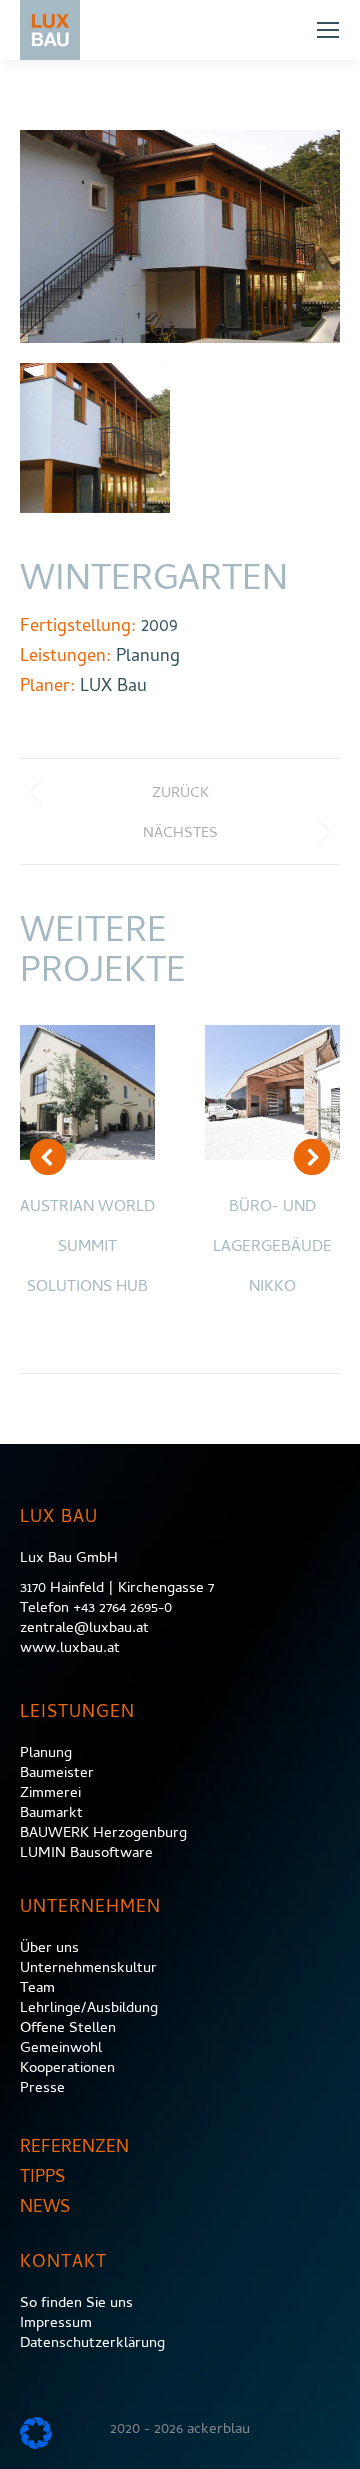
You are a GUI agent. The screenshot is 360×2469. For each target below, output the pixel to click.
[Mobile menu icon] (328, 30)
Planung (46, 1754)
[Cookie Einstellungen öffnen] (36, 2445)
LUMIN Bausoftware (86, 1854)
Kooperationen (67, 2069)
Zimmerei (50, 1794)
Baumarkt (51, 1814)
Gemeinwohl (61, 2049)
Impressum (56, 2324)
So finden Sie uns (76, 2304)
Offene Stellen (68, 2029)
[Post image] (87, 1092)
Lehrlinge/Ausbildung (89, 2009)
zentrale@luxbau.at (84, 1629)
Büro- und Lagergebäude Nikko (272, 1248)
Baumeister (57, 1774)
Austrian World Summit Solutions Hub (87, 1248)
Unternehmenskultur (88, 1969)
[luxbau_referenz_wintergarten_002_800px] (95, 438)
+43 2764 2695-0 (122, 1609)
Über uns (49, 1949)
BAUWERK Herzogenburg (103, 1834)
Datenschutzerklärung (92, 2344)
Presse (42, 2089)
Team (37, 1989)
